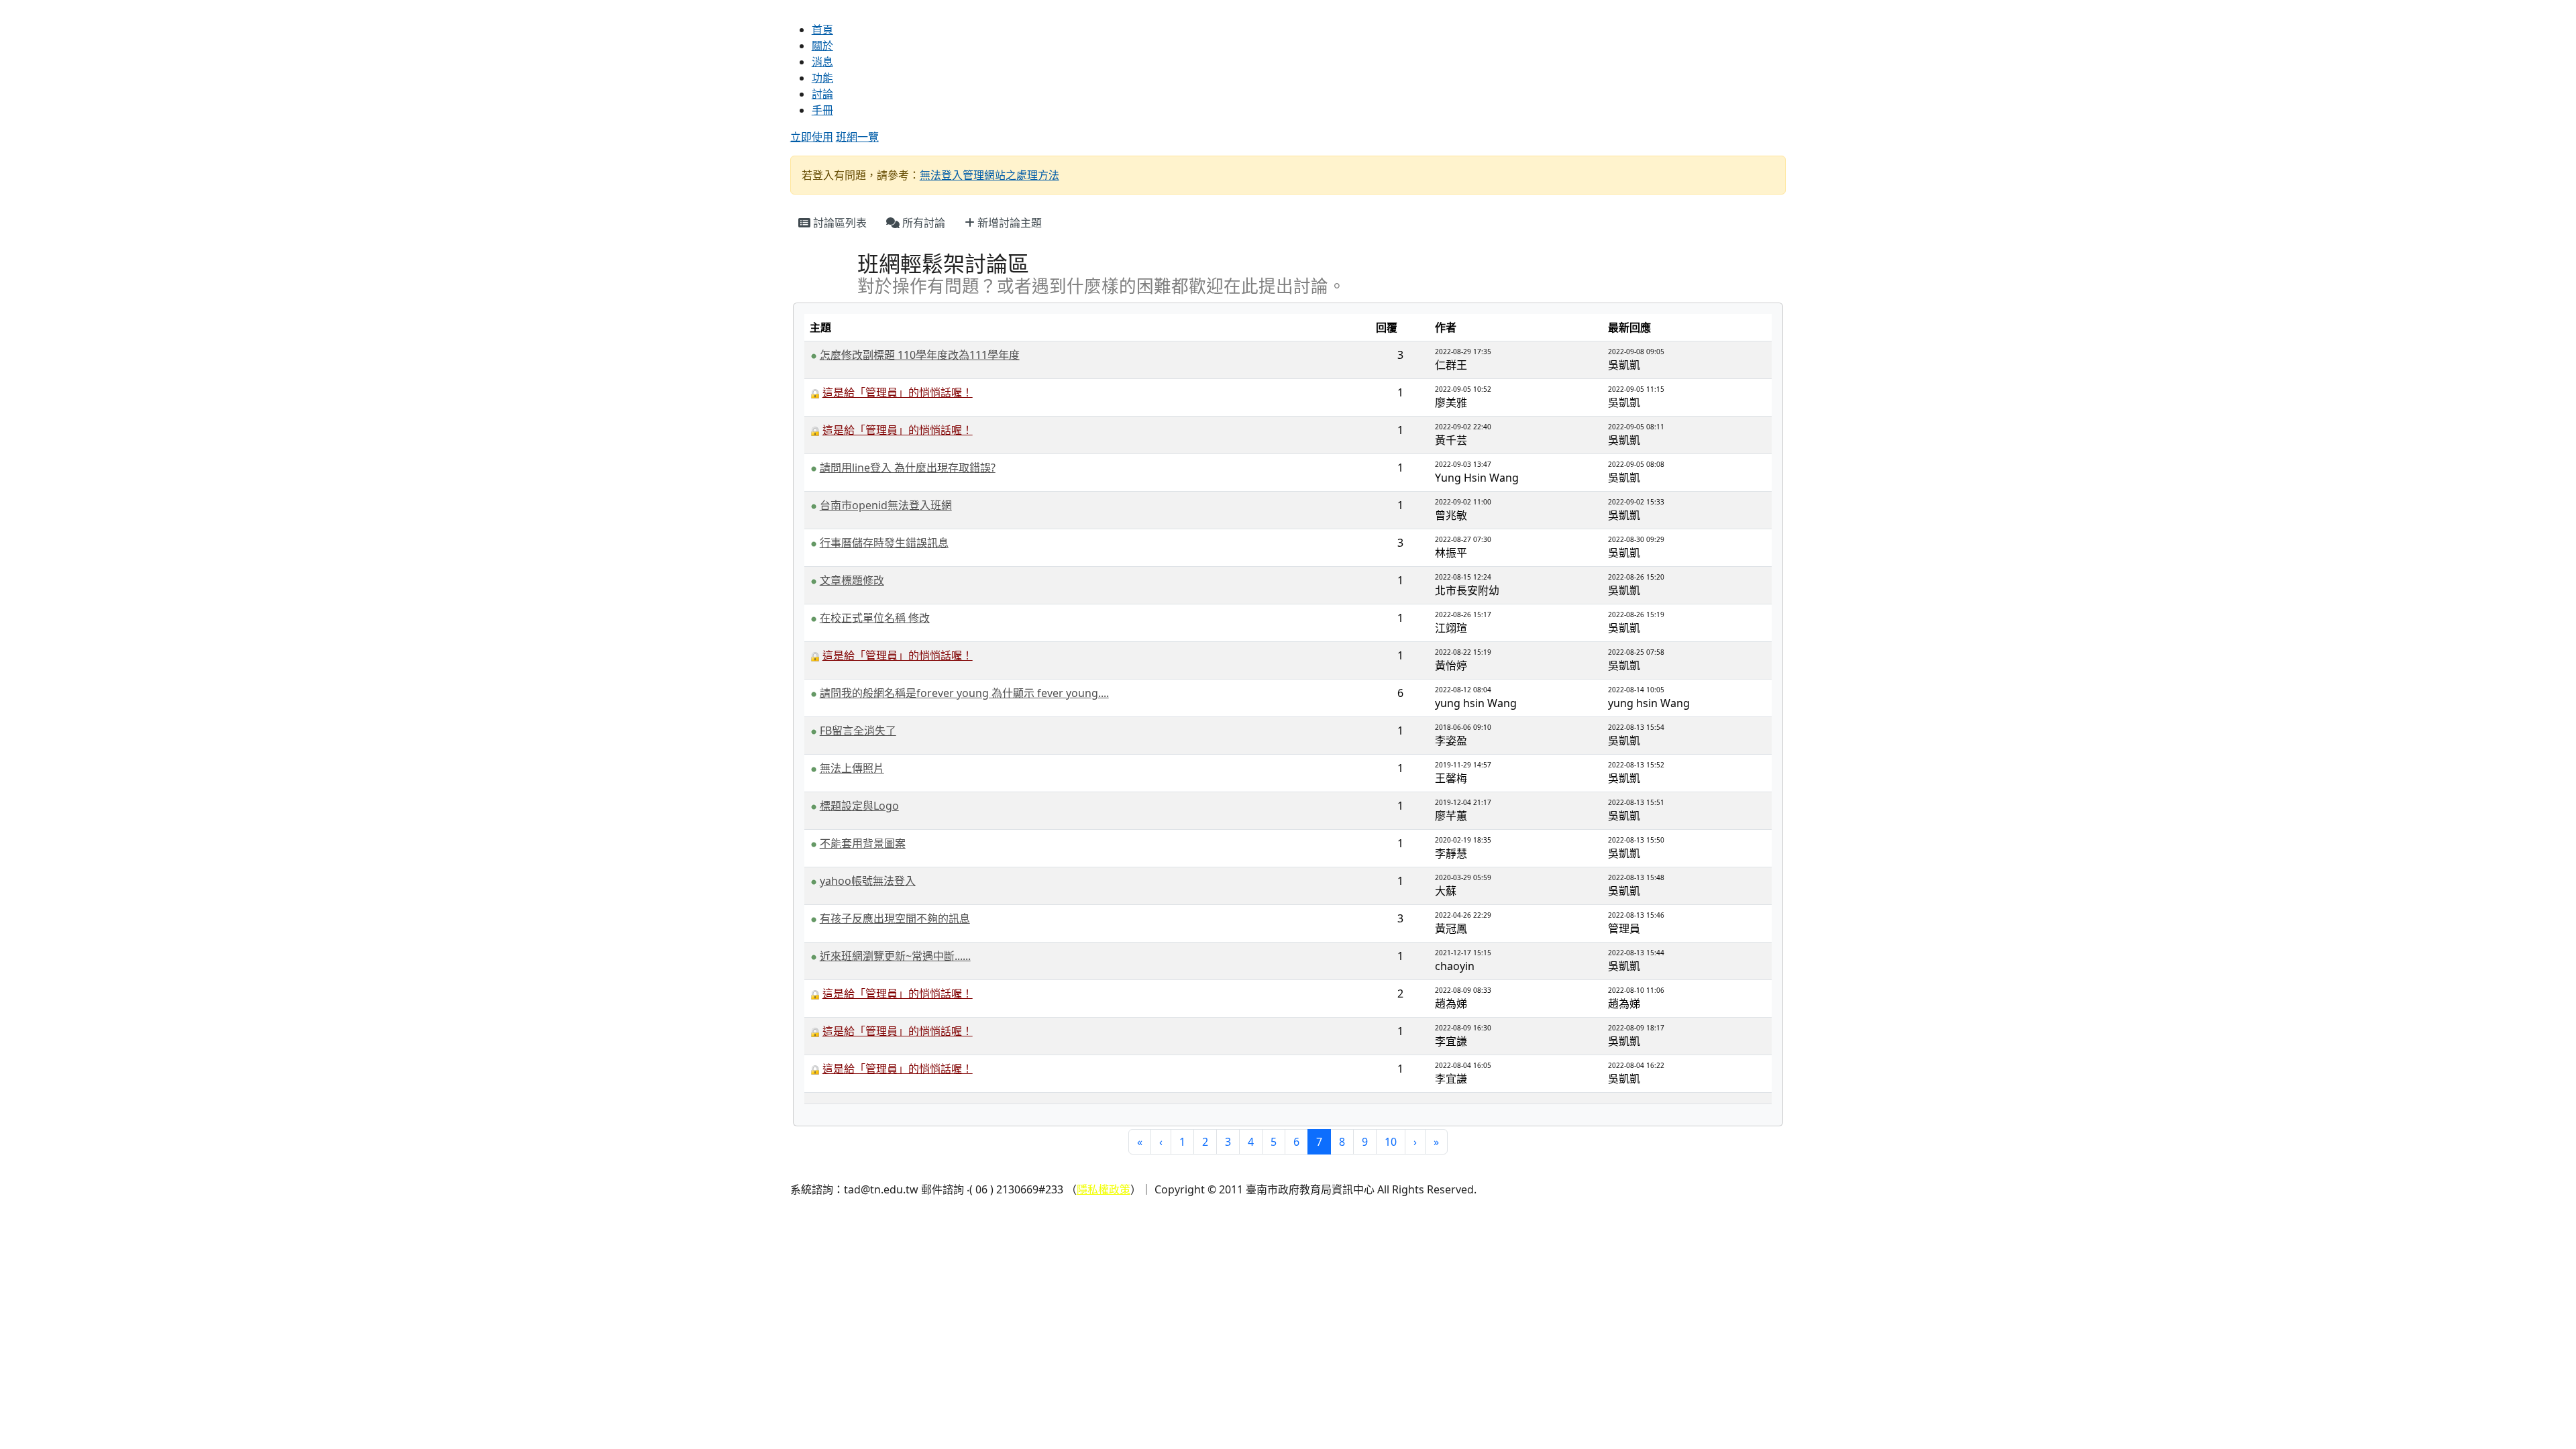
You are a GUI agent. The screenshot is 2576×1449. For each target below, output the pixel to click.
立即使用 (812, 137)
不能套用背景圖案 (863, 843)
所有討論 (922, 223)
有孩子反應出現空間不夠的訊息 (895, 918)
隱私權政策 (1104, 1189)
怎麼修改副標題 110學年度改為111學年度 (920, 355)
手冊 (822, 110)
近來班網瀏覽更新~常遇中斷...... (895, 956)
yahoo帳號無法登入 (868, 881)
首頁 (822, 30)
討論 (822, 94)
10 (1391, 1142)
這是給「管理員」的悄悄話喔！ (898, 392)
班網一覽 (857, 137)
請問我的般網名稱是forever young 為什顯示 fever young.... (964, 693)
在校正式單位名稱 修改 (875, 618)
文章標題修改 (852, 580)
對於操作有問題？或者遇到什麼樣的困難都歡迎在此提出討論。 (1102, 287)
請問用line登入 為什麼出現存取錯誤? (908, 468)
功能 (822, 78)
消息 (822, 62)
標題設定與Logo (859, 806)
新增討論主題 (1008, 223)
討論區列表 (839, 223)
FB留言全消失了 (858, 731)
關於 (822, 46)
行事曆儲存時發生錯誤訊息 (884, 543)
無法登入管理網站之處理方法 (989, 175)
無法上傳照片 (852, 768)
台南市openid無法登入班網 (886, 505)
